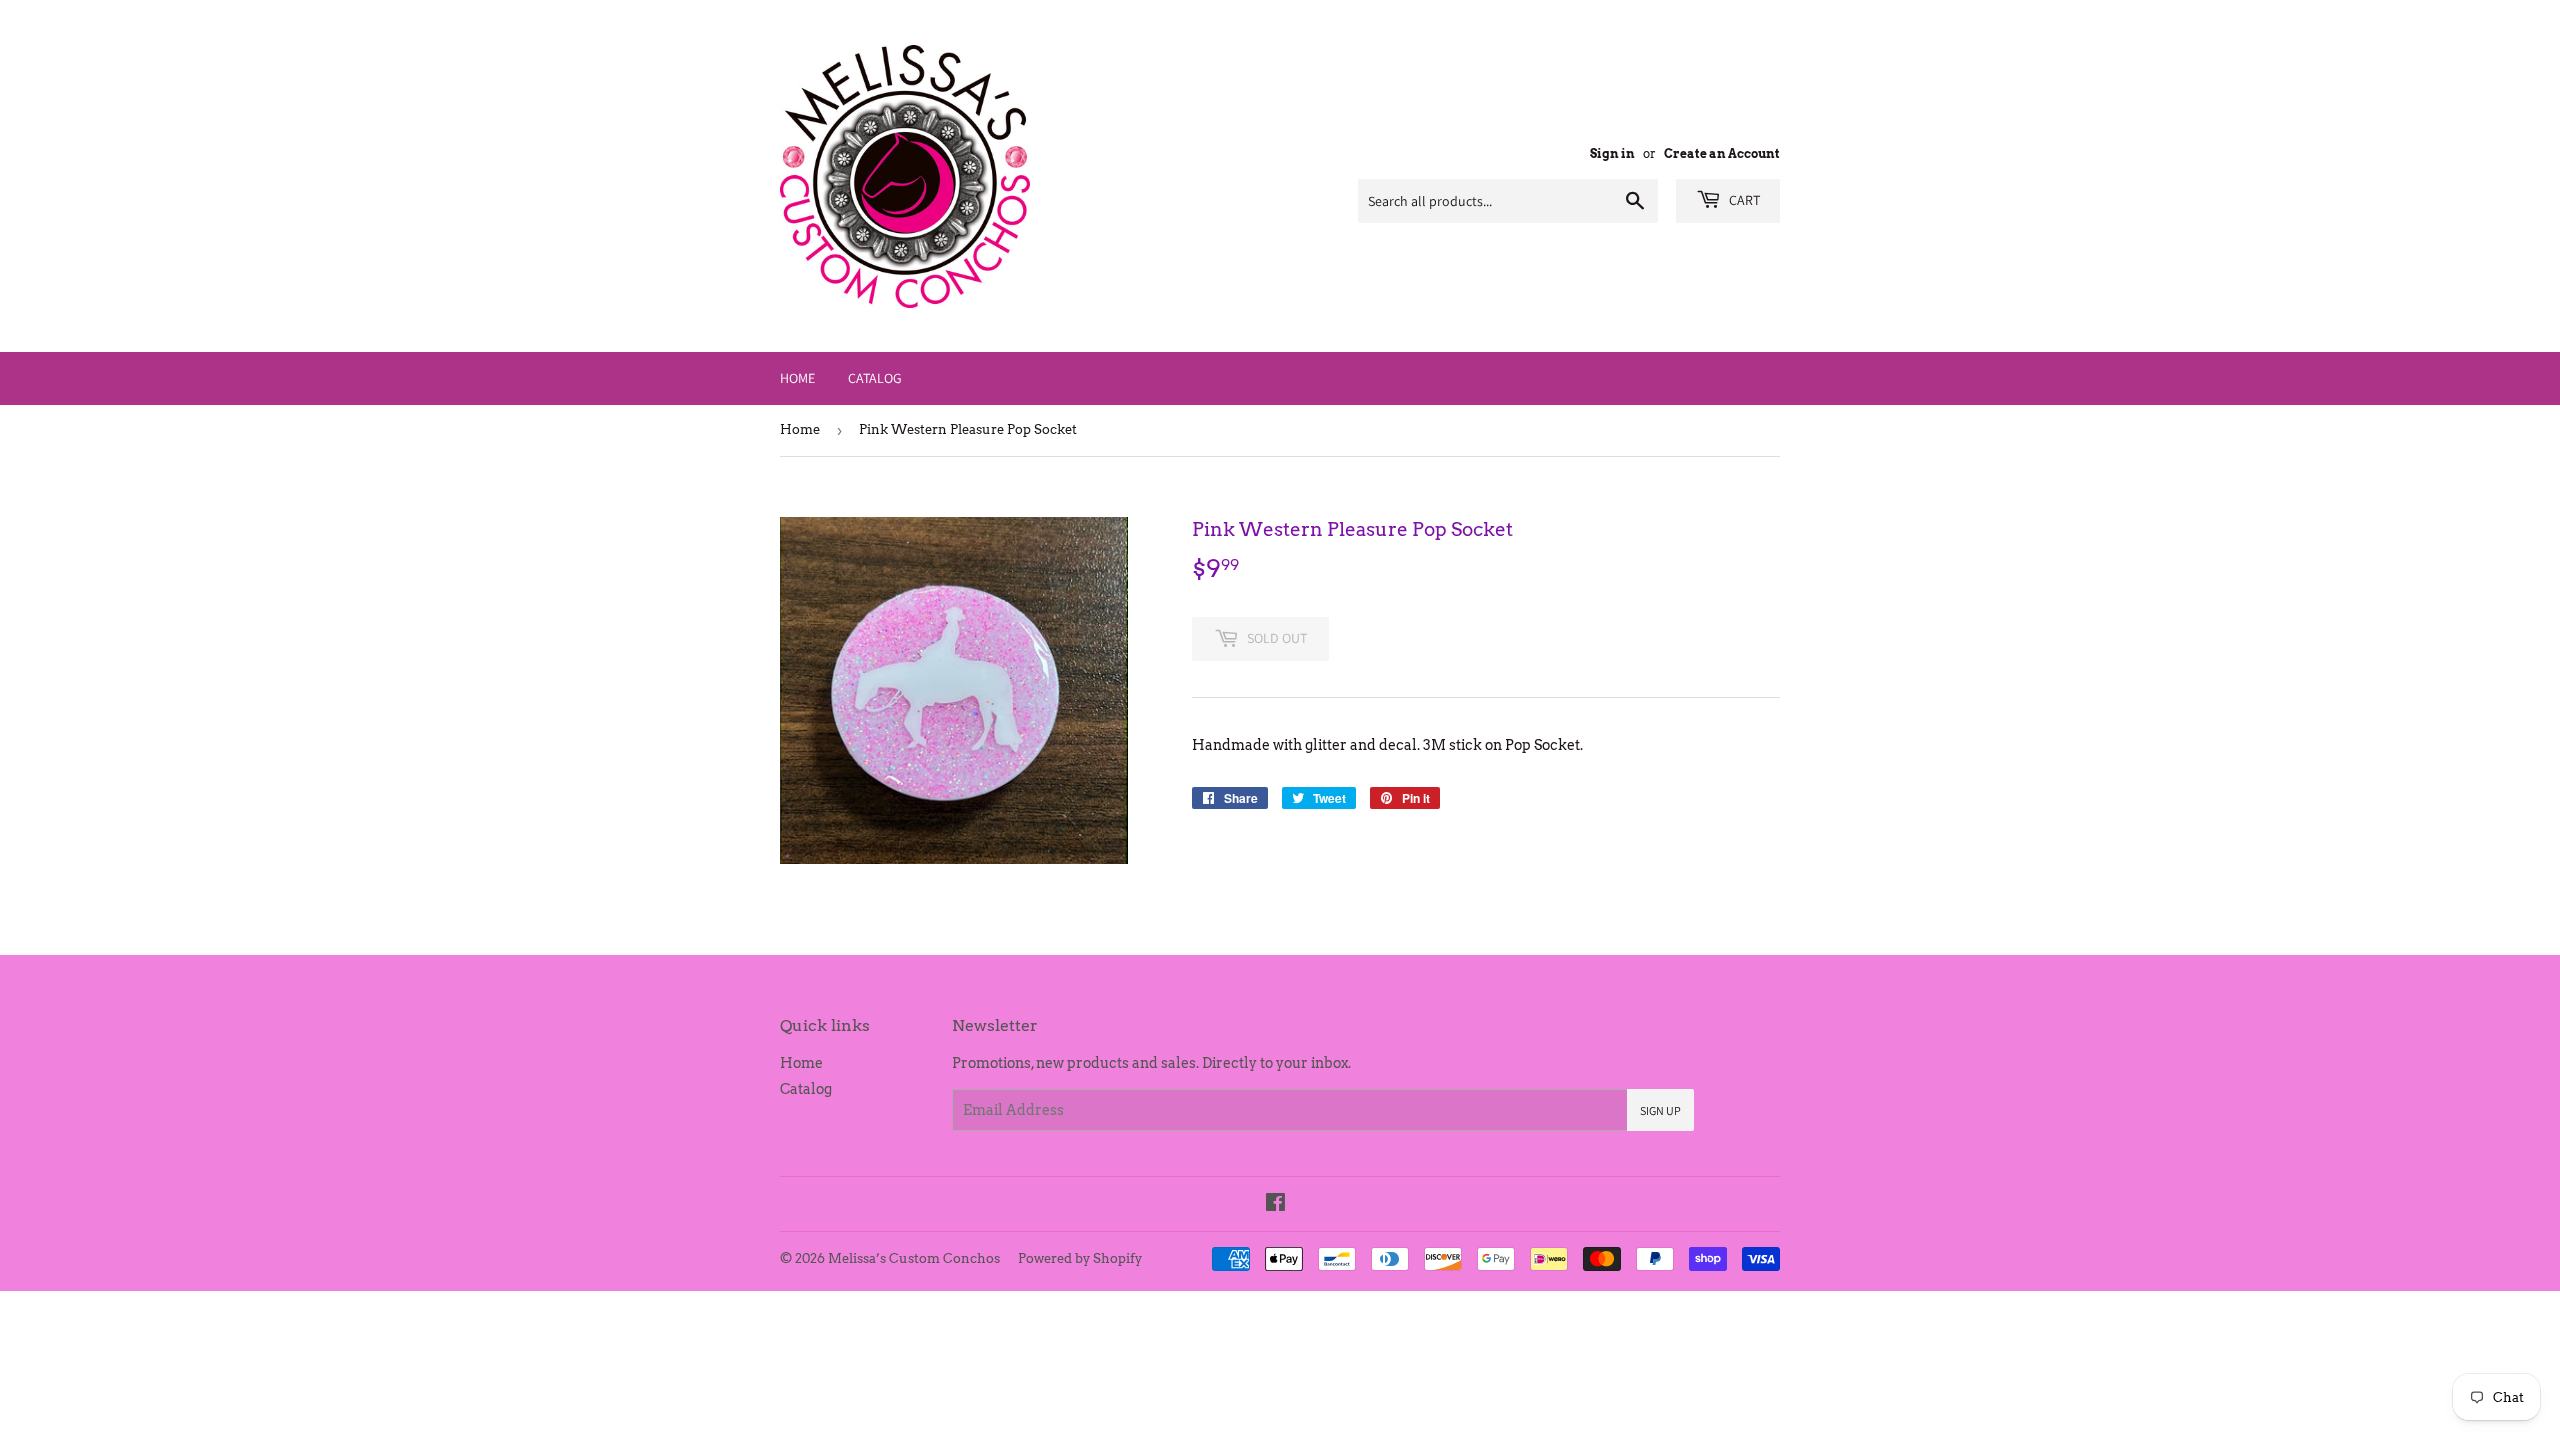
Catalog (875, 378)
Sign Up (1660, 1110)
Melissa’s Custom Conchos (914, 1258)
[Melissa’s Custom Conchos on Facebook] (1275, 1205)
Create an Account (1722, 154)
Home (797, 378)
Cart (1743, 200)
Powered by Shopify (1080, 1258)
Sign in (1612, 154)
